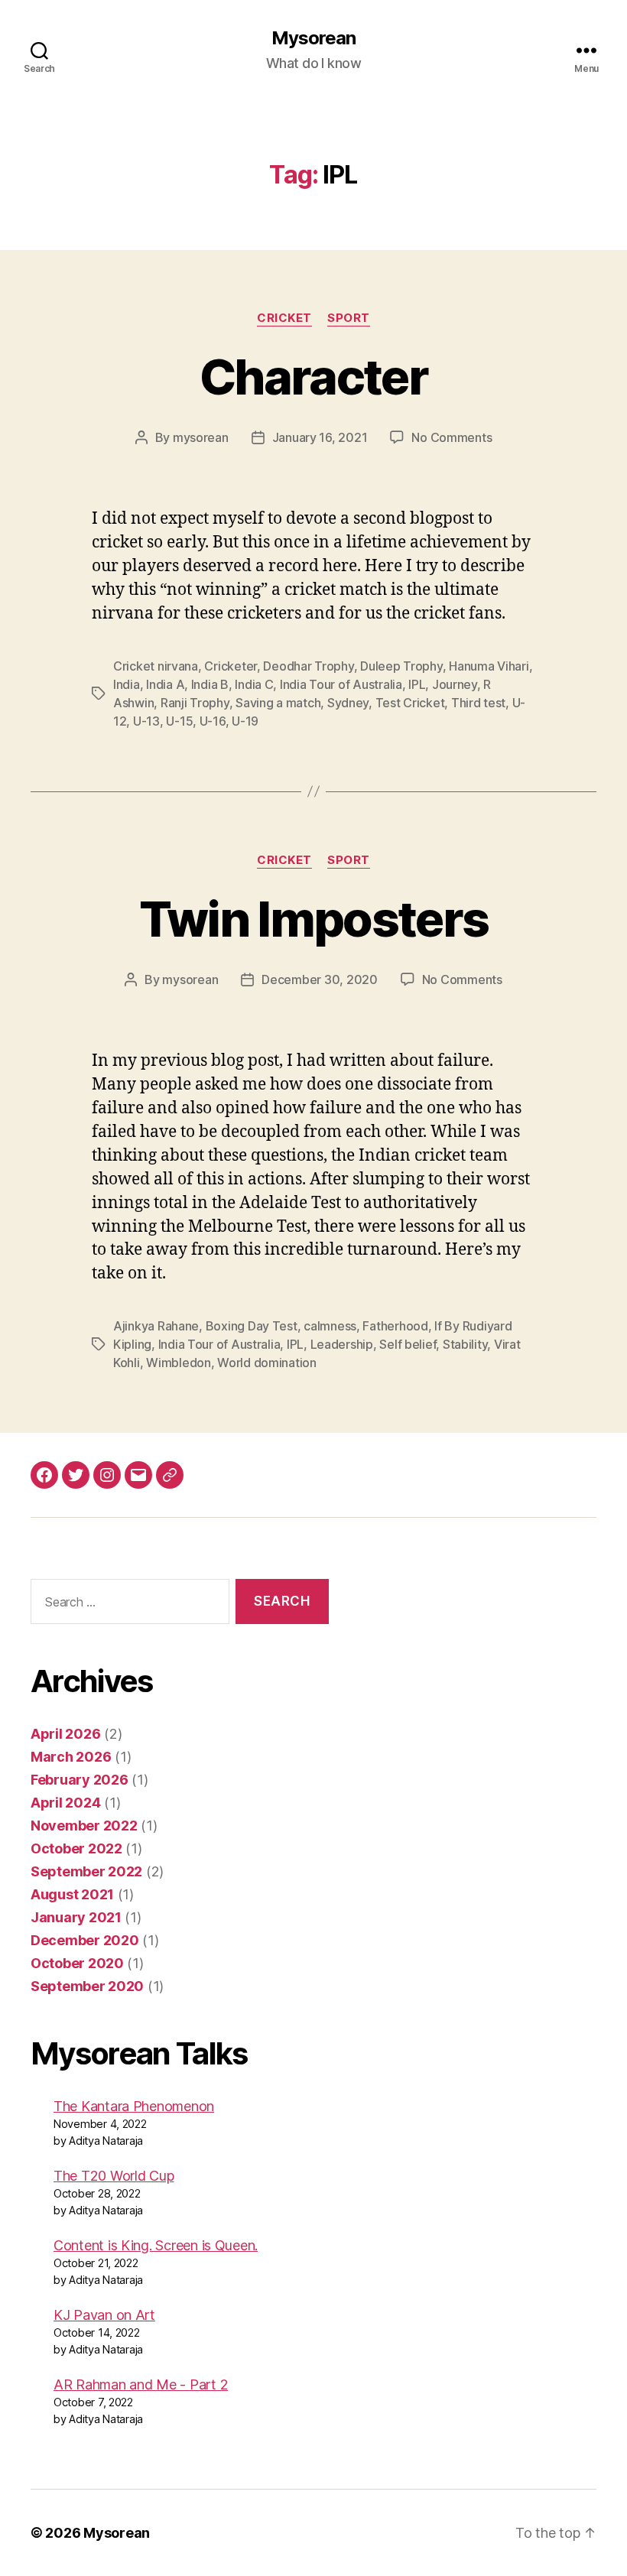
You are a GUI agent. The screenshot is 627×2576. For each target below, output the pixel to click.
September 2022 (86, 1871)
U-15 (179, 721)
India (127, 684)
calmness (330, 1326)
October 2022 (76, 1848)
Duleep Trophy (401, 666)
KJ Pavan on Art (104, 2315)
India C (254, 684)
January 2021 (76, 1917)
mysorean (201, 437)
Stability (465, 1344)
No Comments (452, 437)
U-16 (213, 721)
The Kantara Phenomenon (134, 2106)
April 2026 (65, 1734)
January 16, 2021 (320, 437)
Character (313, 377)
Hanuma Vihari (489, 666)
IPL (417, 684)
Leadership (342, 1344)
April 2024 (65, 1803)
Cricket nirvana (156, 666)
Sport (349, 318)
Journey (455, 684)
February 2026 (80, 1780)
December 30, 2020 (319, 979)
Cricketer (231, 666)
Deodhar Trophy (308, 666)
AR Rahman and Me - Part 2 (141, 2384)
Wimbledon (179, 1363)
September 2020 (87, 1986)
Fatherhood (395, 1326)
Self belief (408, 1344)
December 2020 (85, 1940)
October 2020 (77, 1963)
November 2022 (84, 1826)
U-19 (245, 721)
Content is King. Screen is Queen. (156, 2245)
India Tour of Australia (341, 684)
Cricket (284, 318)
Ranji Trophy (195, 703)
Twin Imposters (314, 919)
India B (210, 684)
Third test (478, 703)
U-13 (146, 721)
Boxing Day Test (252, 1326)
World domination (267, 1363)
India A (165, 684)
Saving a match (278, 703)
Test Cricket (410, 703)
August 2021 (72, 1894)
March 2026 (71, 1757)
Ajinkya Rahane (156, 1326)
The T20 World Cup (114, 2176)
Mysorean (313, 38)
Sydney (348, 703)
